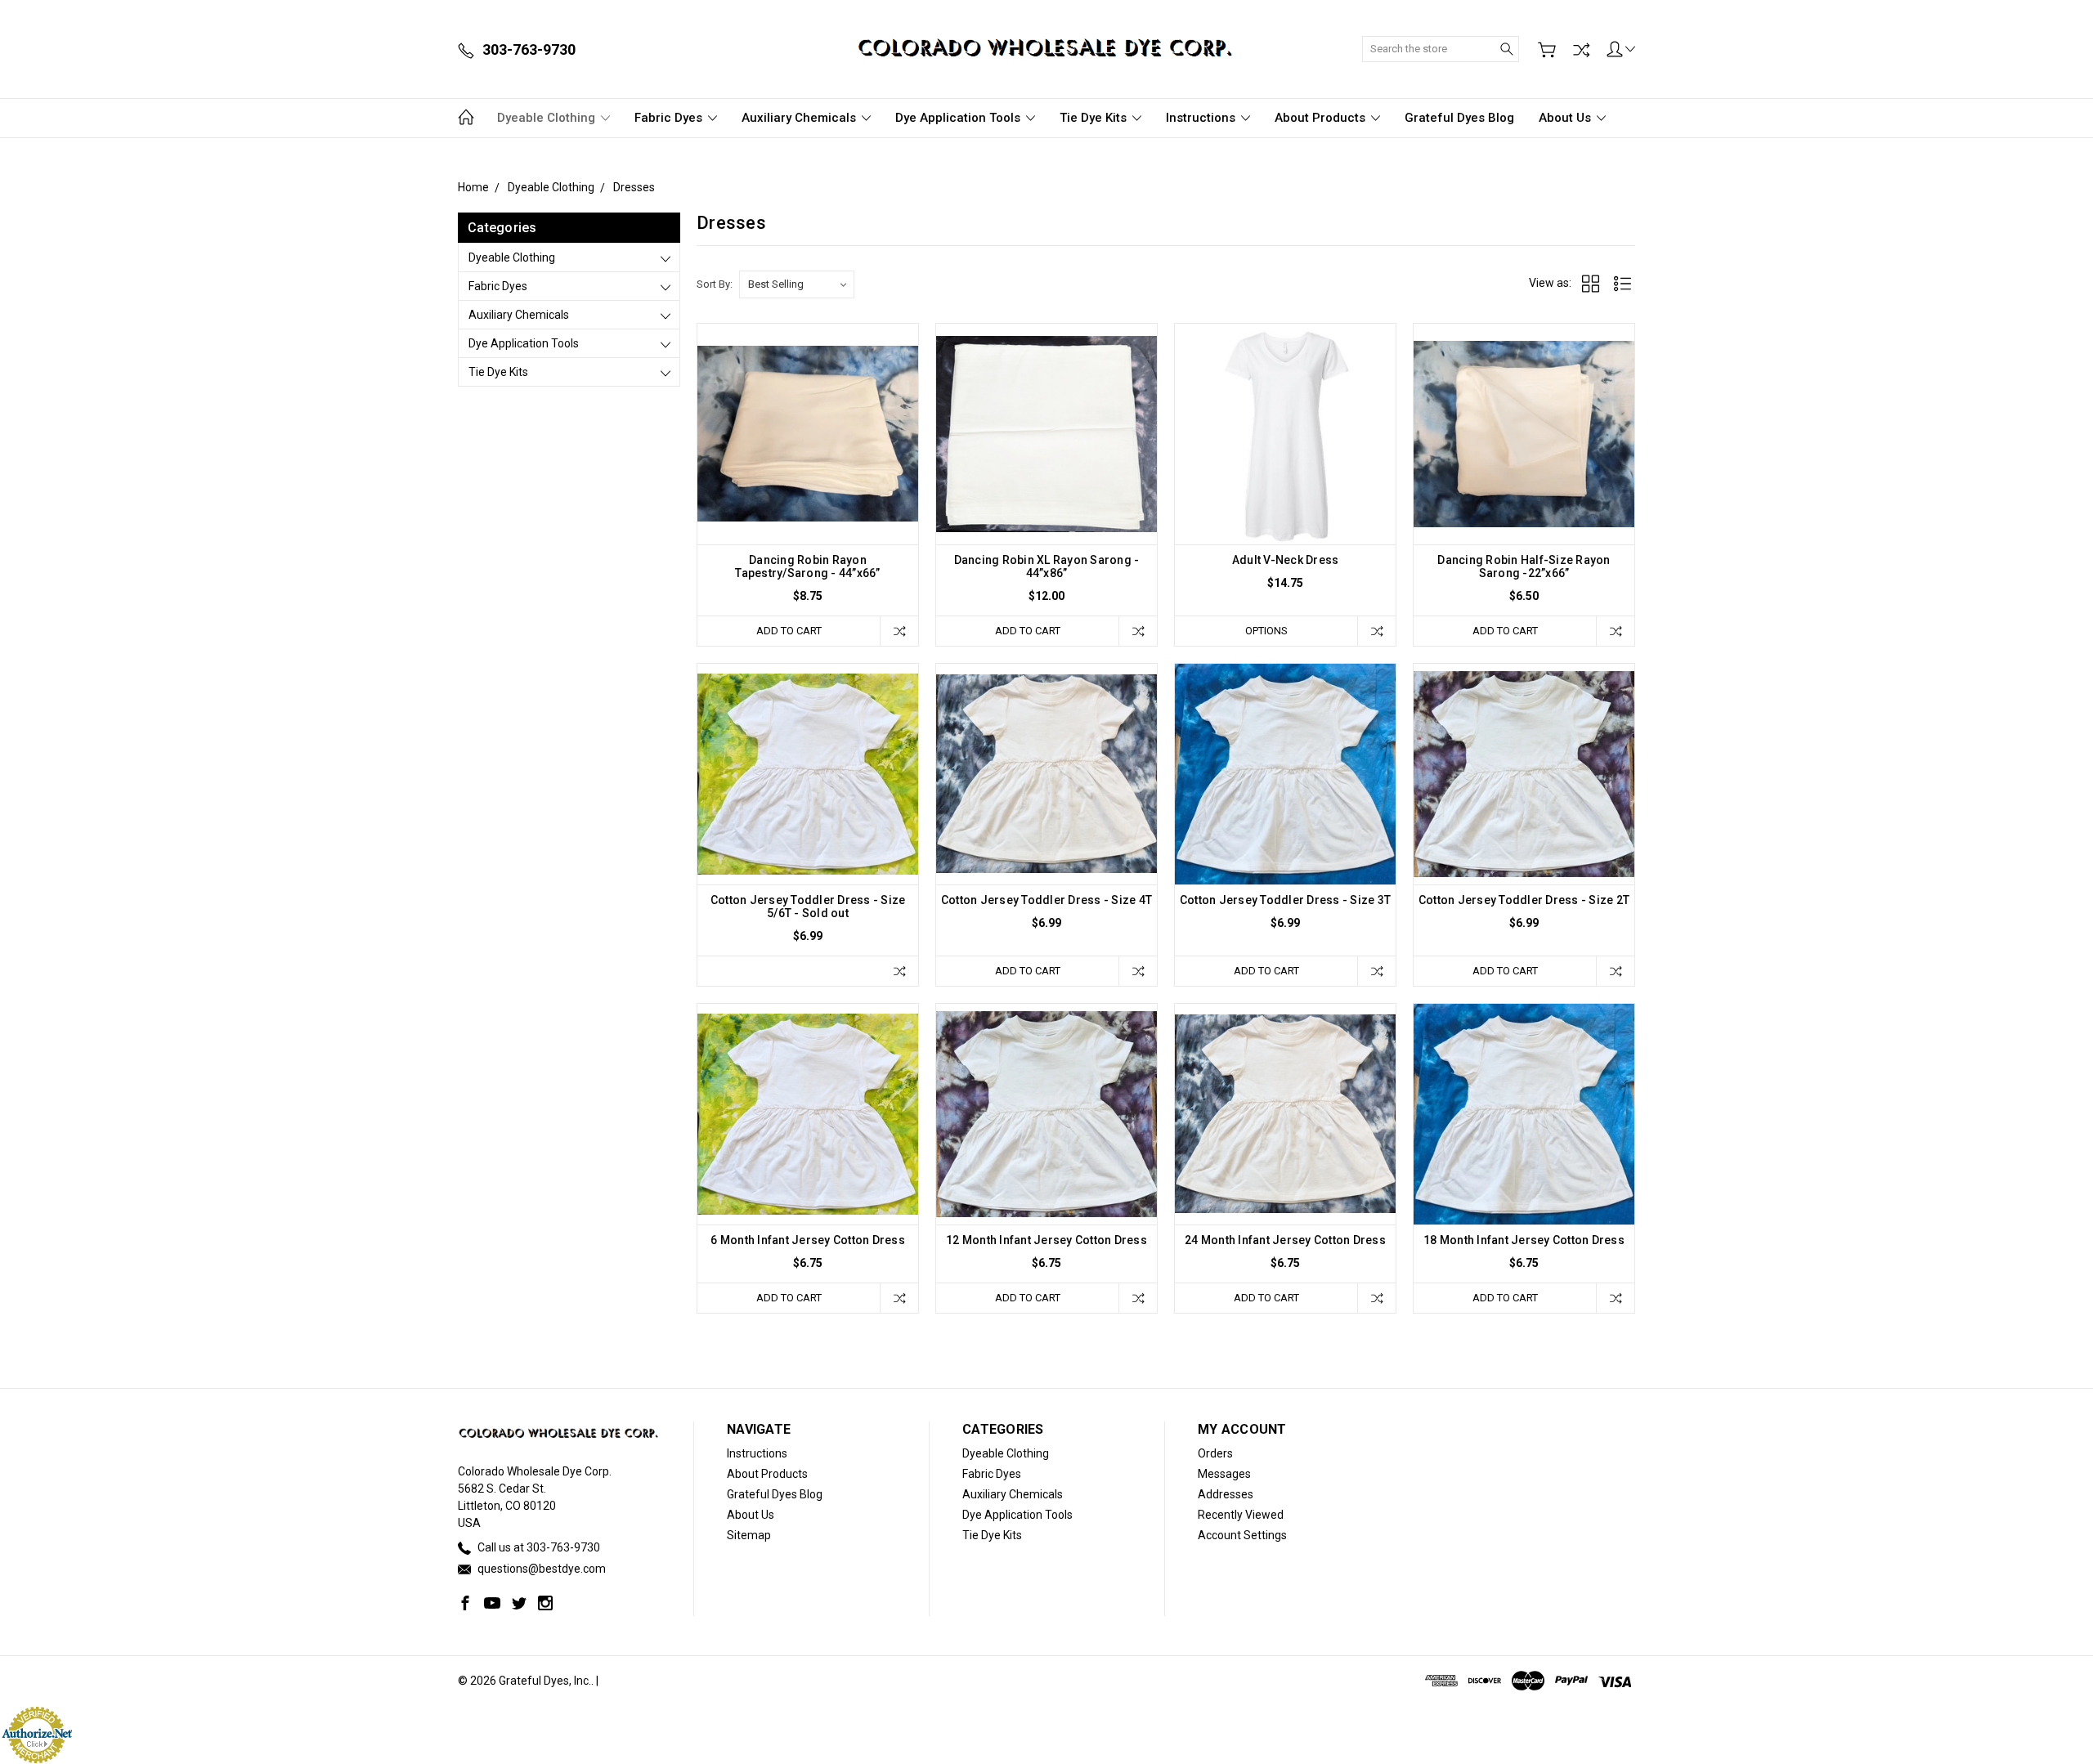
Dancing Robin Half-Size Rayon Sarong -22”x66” (1524, 566)
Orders (1215, 1453)
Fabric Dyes (670, 118)
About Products (1322, 118)
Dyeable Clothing (548, 118)
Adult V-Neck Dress (1286, 560)
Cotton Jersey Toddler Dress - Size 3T (1285, 900)
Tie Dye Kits (1095, 118)
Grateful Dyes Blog (1459, 118)
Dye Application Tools (959, 118)
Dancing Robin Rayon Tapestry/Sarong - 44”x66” (807, 566)
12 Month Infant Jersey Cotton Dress (1046, 1240)
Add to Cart (789, 631)
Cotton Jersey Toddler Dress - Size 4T (1046, 900)
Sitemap (749, 1535)
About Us (1566, 118)
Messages (1224, 1474)
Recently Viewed (1241, 1515)
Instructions (1202, 118)
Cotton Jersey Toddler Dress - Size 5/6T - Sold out (808, 907)
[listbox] (797, 284)
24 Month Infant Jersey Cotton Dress (1285, 1240)
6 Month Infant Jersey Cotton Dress (808, 1240)
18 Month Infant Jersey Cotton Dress (1524, 1240)
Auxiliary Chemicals (800, 118)
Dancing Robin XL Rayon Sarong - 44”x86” (1047, 566)
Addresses (1226, 1494)
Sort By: (715, 284)
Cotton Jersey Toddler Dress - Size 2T (1524, 900)
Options (1266, 631)
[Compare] (1581, 50)
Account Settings (1242, 1535)
